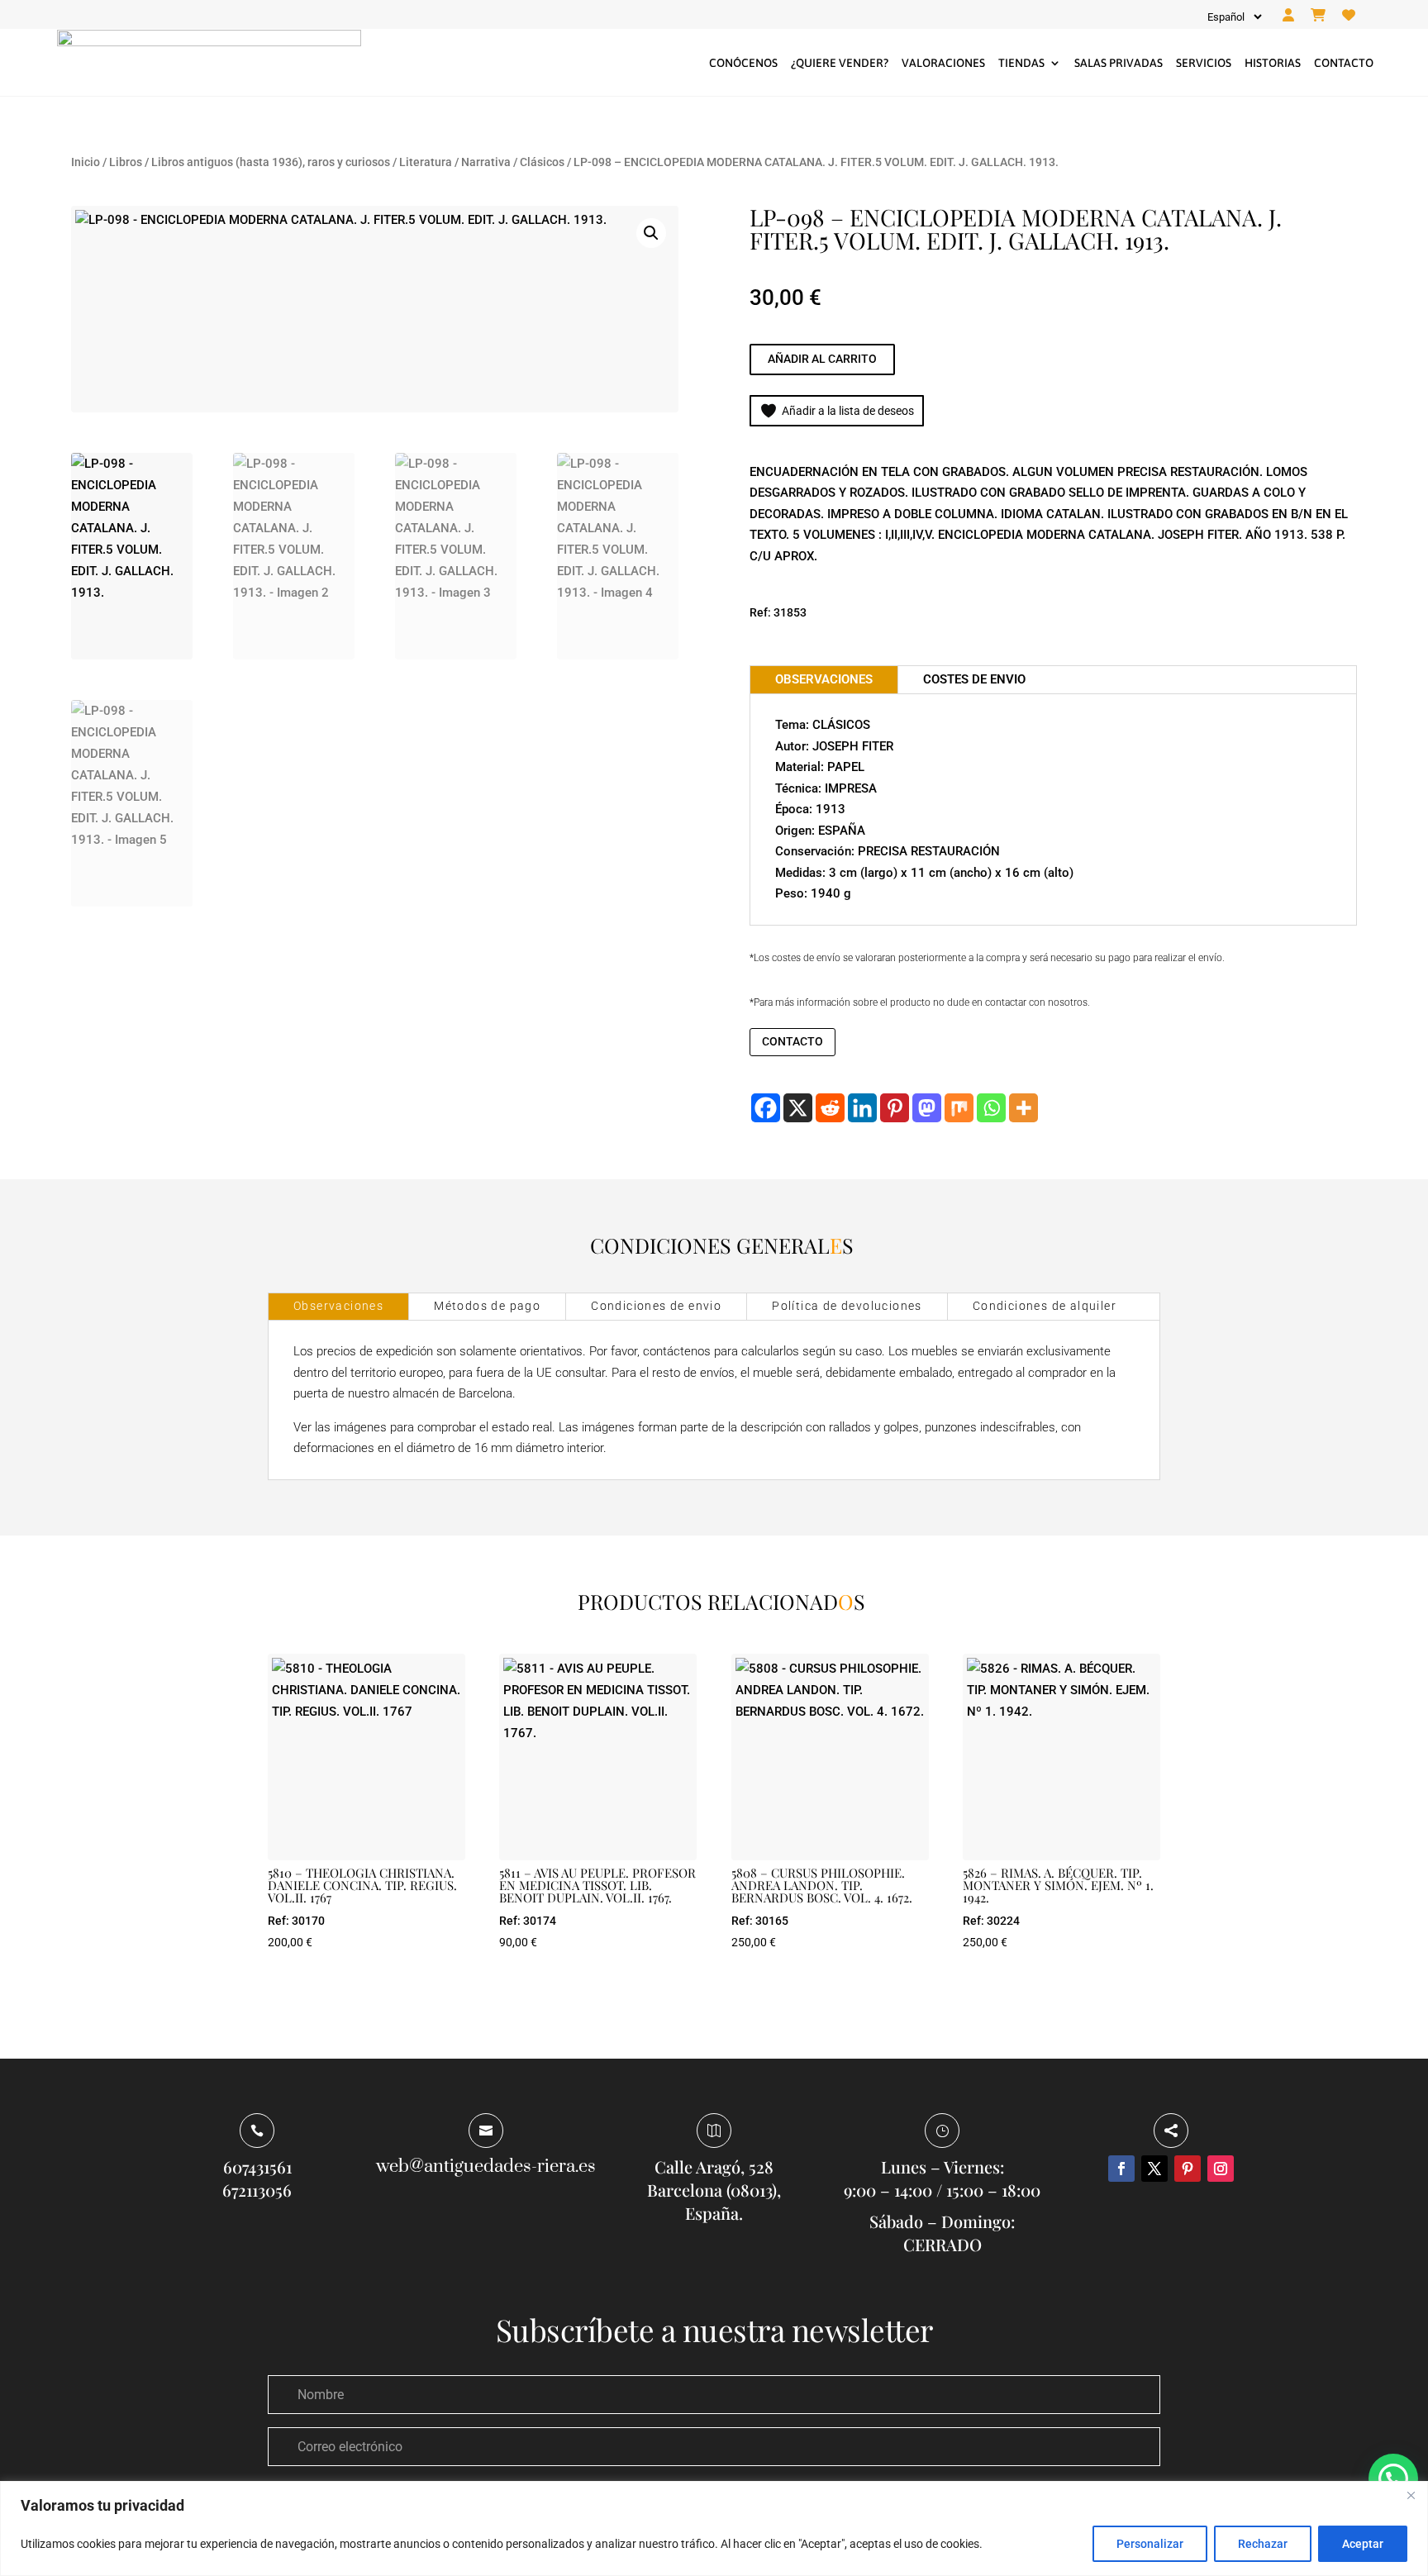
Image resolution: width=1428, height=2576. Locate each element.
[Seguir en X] (1154, 2169)
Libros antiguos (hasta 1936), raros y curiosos (271, 162)
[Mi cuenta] (1288, 16)
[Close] (1411, 2495)
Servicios (1204, 63)
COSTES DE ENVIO (974, 679)
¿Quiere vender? (840, 63)
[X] (798, 1108)
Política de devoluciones (847, 1306)
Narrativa (486, 162)
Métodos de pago (487, 1306)
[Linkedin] (862, 1108)
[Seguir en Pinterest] (1188, 2169)
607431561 (257, 2167)
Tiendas (1021, 63)
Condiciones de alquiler (1045, 1306)
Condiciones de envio (656, 1306)
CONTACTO (793, 1041)
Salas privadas (1119, 63)
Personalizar (1150, 2544)
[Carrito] (1318, 16)
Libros (126, 162)
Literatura (426, 162)
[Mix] (959, 1108)
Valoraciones (943, 63)
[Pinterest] (895, 1108)
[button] (651, 233)
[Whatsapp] (991, 1108)
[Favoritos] (1349, 16)
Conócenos (743, 63)
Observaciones (338, 1306)
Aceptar (1363, 2544)
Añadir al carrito (822, 359)
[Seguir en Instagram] (1221, 2169)
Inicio (86, 162)
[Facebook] (766, 1108)
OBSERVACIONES (824, 679)
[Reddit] (830, 1108)
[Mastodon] (927, 1108)
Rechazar (1263, 2544)
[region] (714, 2528)
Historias (1273, 63)
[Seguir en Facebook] (1121, 2169)
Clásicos (542, 162)
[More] (1023, 1108)
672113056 (257, 2190)
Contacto (1344, 63)
